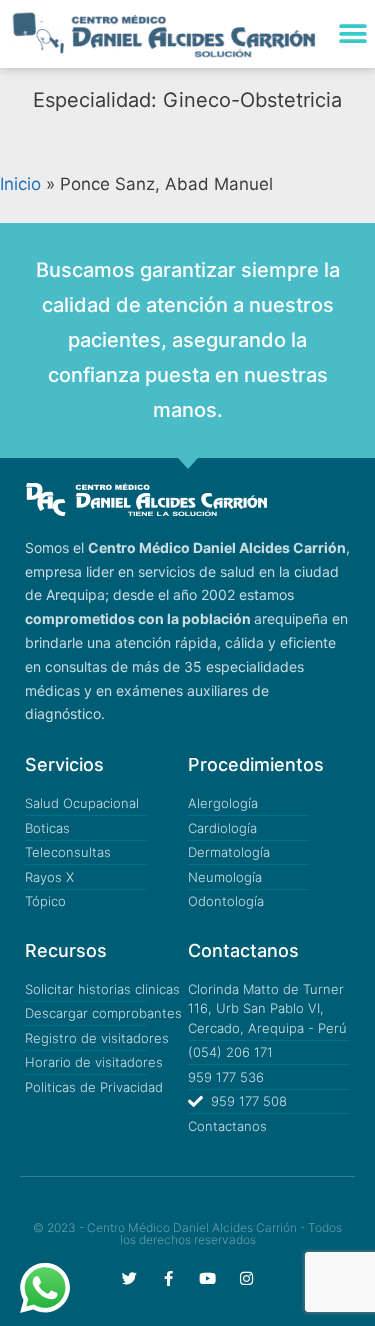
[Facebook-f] (168, 1278)
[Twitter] (129, 1278)
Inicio (20, 184)
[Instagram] (246, 1278)
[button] (352, 33)
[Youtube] (207, 1278)
